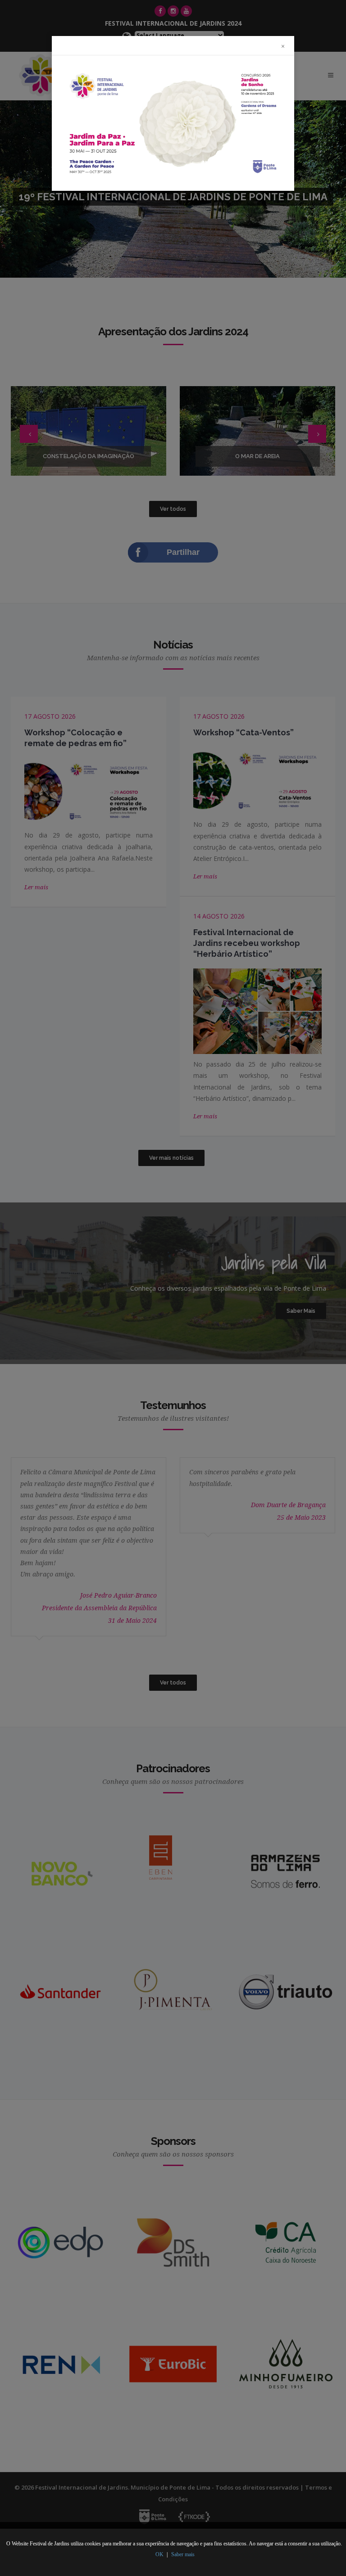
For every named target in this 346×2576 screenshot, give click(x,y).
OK (159, 2554)
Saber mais (183, 2554)
